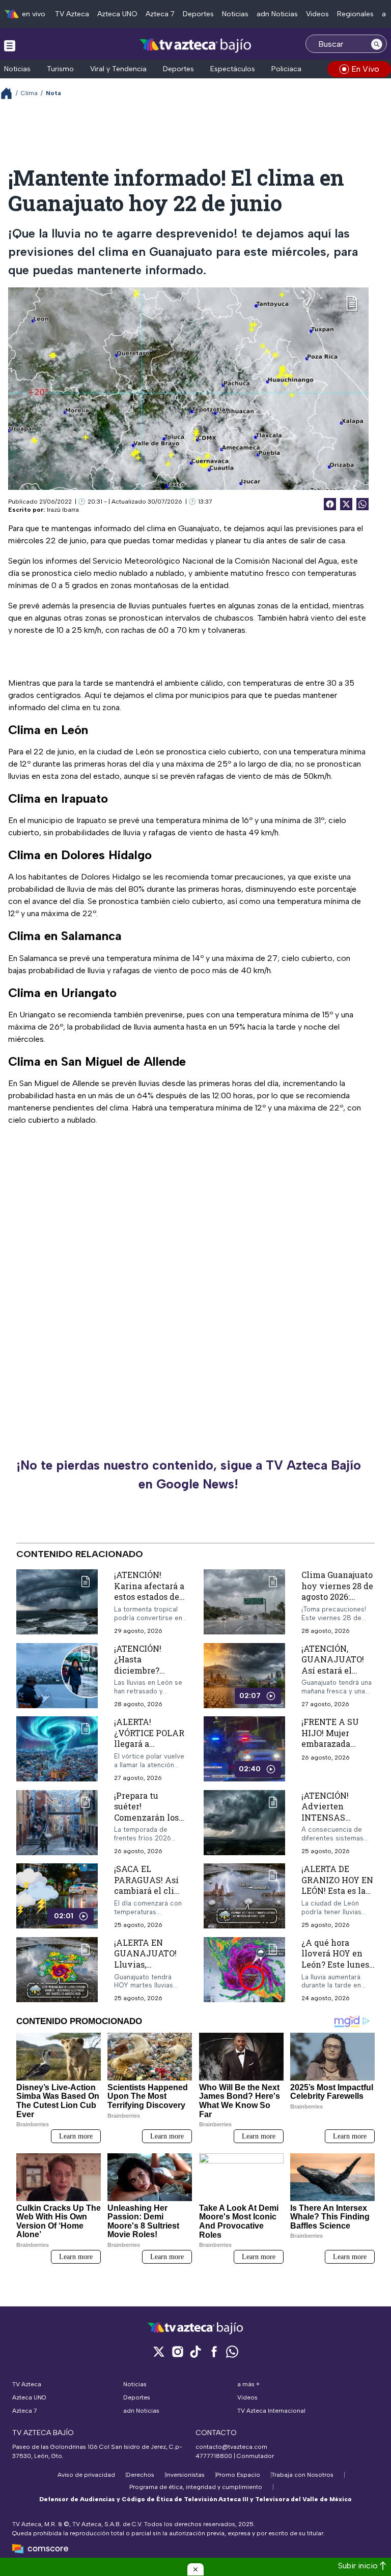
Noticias (235, 14)
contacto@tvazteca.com (231, 2447)
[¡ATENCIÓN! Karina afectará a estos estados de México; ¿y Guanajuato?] (57, 1602)
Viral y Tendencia (118, 69)
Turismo (60, 69)
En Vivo (365, 69)
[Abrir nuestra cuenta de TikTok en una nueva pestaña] (195, 2351)
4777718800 (214, 2456)
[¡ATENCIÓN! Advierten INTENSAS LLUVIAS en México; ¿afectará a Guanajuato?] (244, 1823)
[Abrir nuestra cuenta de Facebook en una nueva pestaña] (214, 2351)
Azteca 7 (160, 14)
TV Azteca (72, 14)
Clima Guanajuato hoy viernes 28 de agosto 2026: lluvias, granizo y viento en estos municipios (337, 1602)
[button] (195, 2569)
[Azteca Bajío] (196, 45)
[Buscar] (377, 44)
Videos (317, 14)
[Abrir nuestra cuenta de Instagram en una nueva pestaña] (177, 2351)
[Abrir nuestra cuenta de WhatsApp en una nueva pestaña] (232, 2351)
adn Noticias (277, 14)
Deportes (198, 14)
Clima (29, 93)
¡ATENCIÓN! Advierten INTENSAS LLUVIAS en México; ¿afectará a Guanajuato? (337, 1823)
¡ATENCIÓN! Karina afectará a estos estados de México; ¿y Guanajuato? (149, 1597)
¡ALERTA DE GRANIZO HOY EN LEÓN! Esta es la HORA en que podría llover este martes (337, 1896)
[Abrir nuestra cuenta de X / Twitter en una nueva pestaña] (159, 2351)
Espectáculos (233, 69)
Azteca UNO (117, 14)
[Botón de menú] (10, 45)
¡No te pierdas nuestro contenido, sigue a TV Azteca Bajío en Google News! (189, 1475)
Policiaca (286, 69)
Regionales (355, 14)
